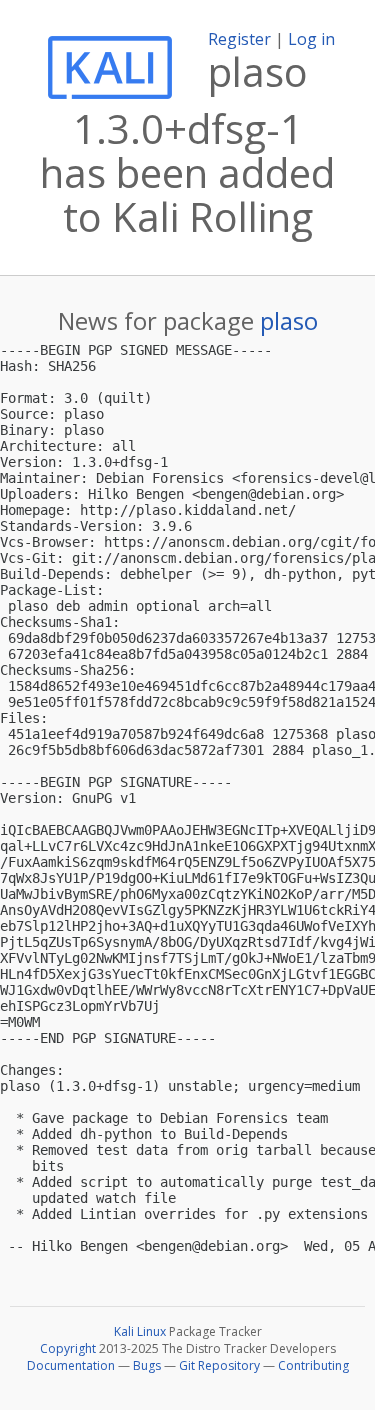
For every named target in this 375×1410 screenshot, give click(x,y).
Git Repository (219, 1365)
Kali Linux (140, 1331)
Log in (311, 39)
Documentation (71, 1365)
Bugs (147, 1365)
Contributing (313, 1365)
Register (239, 39)
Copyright (68, 1348)
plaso (289, 320)
